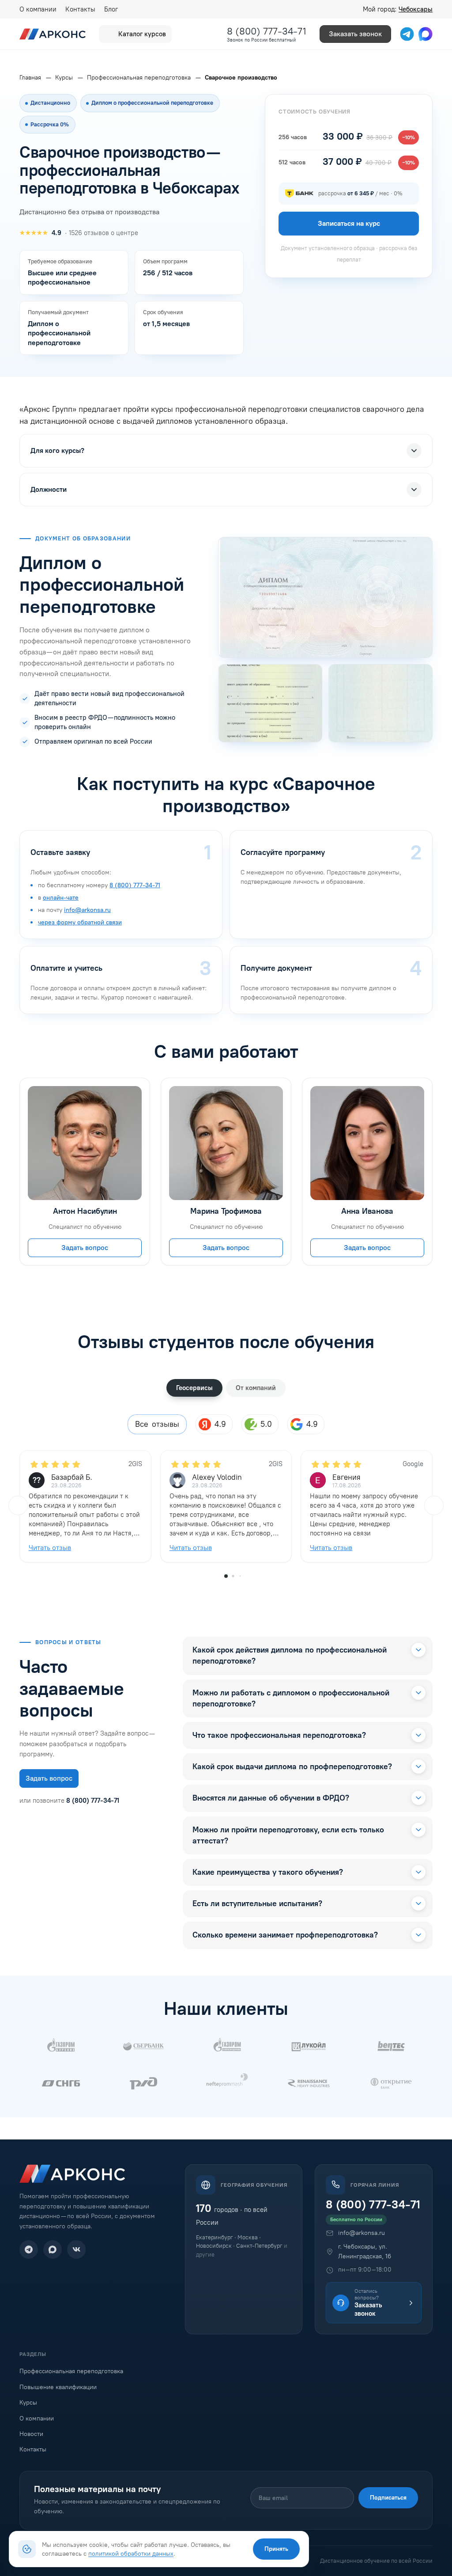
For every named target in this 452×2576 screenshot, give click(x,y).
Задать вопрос (85, 1248)
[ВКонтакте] (76, 2249)
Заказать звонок (355, 34)
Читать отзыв (50, 1548)
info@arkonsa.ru (87, 910)
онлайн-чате (61, 898)
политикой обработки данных (131, 2553)
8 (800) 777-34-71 (267, 31)
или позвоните (69, 1801)
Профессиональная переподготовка (71, 2371)
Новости (31, 2434)
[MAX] (53, 2249)
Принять (276, 2549)
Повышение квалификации (58, 2387)
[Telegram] (29, 2249)
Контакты (80, 9)
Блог (111, 9)
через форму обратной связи (80, 922)
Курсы (28, 2403)
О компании (38, 9)
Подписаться (388, 2498)
